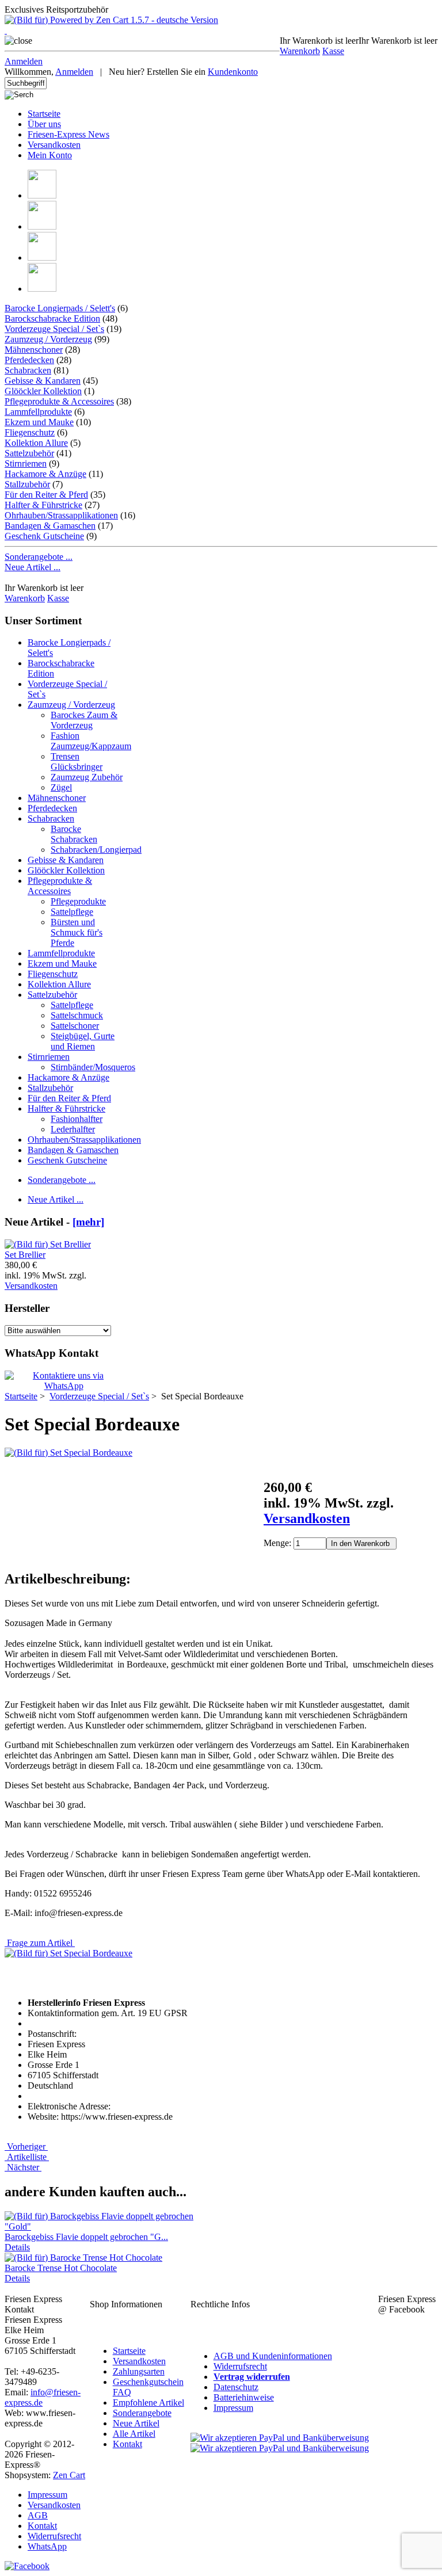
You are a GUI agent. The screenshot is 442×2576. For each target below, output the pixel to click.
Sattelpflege (72, 912)
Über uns (44, 124)
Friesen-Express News (68, 134)
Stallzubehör (27, 484)
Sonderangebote (142, 2413)
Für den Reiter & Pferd (46, 495)
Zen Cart (69, 2475)
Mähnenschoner (34, 350)
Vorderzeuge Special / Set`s (99, 1396)
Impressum (233, 2408)
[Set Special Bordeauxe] (68, 1453)
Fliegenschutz (30, 432)
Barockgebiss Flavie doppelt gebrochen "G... (86, 2237)
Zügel (61, 787)
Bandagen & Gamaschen (50, 526)
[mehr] (88, 1222)
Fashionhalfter (77, 1119)
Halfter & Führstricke (43, 505)
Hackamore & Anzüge (45, 474)
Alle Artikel (134, 2434)
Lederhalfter (73, 1129)
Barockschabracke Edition (52, 318)
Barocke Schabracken (74, 834)
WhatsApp (47, 2546)
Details (17, 2247)
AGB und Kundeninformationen (273, 2356)
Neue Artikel (136, 2423)
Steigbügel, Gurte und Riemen (83, 1041)
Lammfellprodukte (38, 412)
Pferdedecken (29, 360)
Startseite (44, 114)
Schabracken (28, 370)
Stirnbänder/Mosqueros (93, 1067)
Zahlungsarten (139, 2371)
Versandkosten (54, 145)
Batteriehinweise (244, 2397)
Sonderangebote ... (39, 557)
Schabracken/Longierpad (96, 850)
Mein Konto (50, 155)
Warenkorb (300, 51)
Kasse (333, 51)
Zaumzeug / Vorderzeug (48, 339)
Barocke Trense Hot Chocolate (61, 2268)
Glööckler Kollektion (43, 391)
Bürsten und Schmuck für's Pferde (77, 932)
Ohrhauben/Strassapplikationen (61, 515)
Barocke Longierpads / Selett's (60, 308)
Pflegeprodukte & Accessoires (59, 401)
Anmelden (24, 61)
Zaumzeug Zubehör (87, 777)
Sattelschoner (75, 1026)
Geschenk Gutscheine (44, 536)
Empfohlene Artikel (148, 2403)
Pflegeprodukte (78, 901)
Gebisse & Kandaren (43, 381)
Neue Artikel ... (33, 567)
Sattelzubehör (29, 453)
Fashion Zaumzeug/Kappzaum (91, 741)
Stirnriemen (26, 463)
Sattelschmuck (77, 1015)
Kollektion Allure (36, 443)
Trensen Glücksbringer (77, 762)
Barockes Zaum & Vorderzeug (84, 720)
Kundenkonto (233, 72)
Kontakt (127, 2444)
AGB (38, 2515)
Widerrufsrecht (240, 2366)
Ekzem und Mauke (39, 422)
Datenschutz (236, 2387)
